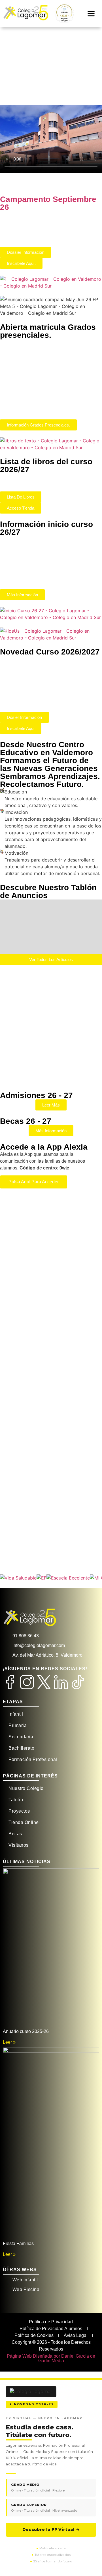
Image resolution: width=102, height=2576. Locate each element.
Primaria (18, 1725)
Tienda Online (24, 1822)
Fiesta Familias (18, 2244)
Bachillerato (21, 1748)
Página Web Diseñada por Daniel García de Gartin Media (51, 2358)
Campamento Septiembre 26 (48, 203)
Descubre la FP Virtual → (51, 2529)
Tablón (16, 1800)
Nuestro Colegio (26, 1788)
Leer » (9, 2042)
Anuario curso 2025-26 (26, 2031)
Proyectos (19, 1811)
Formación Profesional (33, 1759)
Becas (15, 1834)
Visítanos (19, 1845)
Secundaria (21, 1737)
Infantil (16, 1714)
